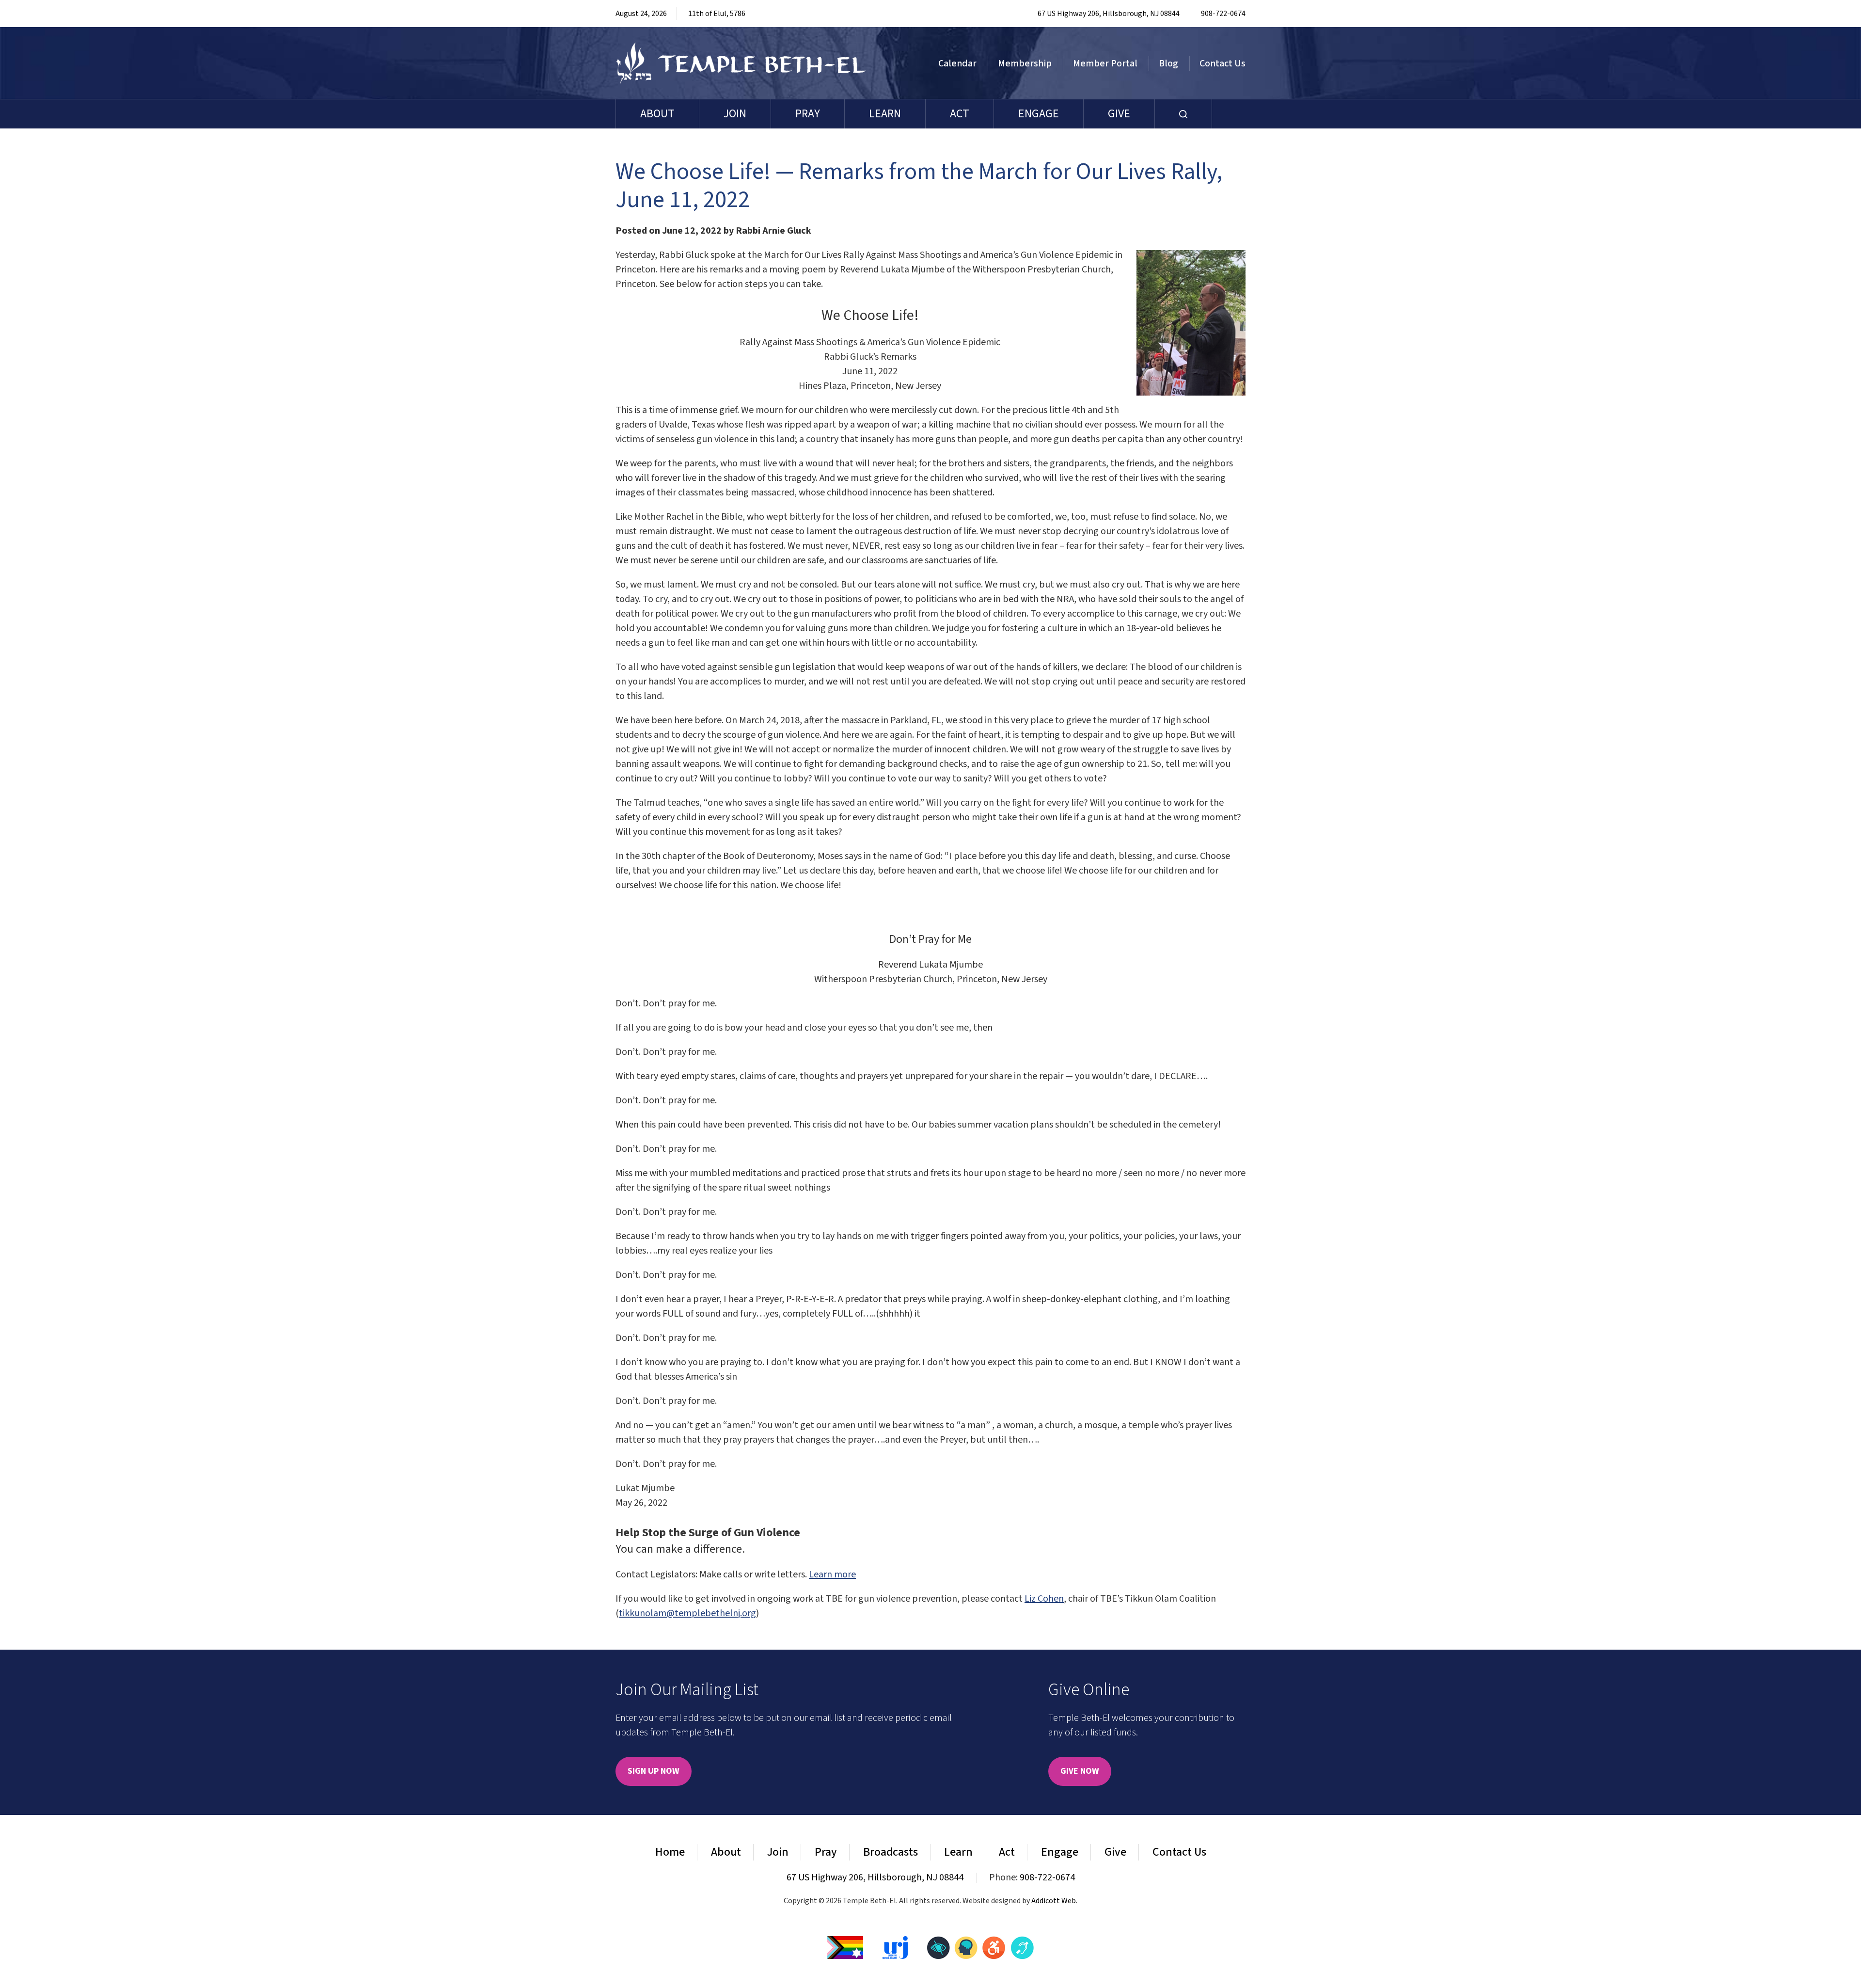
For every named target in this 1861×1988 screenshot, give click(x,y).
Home (670, 1852)
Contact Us (1222, 64)
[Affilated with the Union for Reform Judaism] (895, 1947)
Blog (1168, 64)
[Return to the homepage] (741, 63)
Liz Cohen (1044, 1599)
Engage (1039, 114)
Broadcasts (891, 1852)
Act (960, 114)
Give (1119, 114)
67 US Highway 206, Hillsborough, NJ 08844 (1109, 14)
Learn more (832, 1574)
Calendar (957, 64)
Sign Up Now (654, 1771)
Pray (808, 114)
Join (735, 114)
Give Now (1080, 1771)
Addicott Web (1054, 1901)
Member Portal (1105, 64)
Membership (1025, 64)
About (657, 114)
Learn (885, 114)
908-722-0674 (1223, 14)
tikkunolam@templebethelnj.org (687, 1613)
